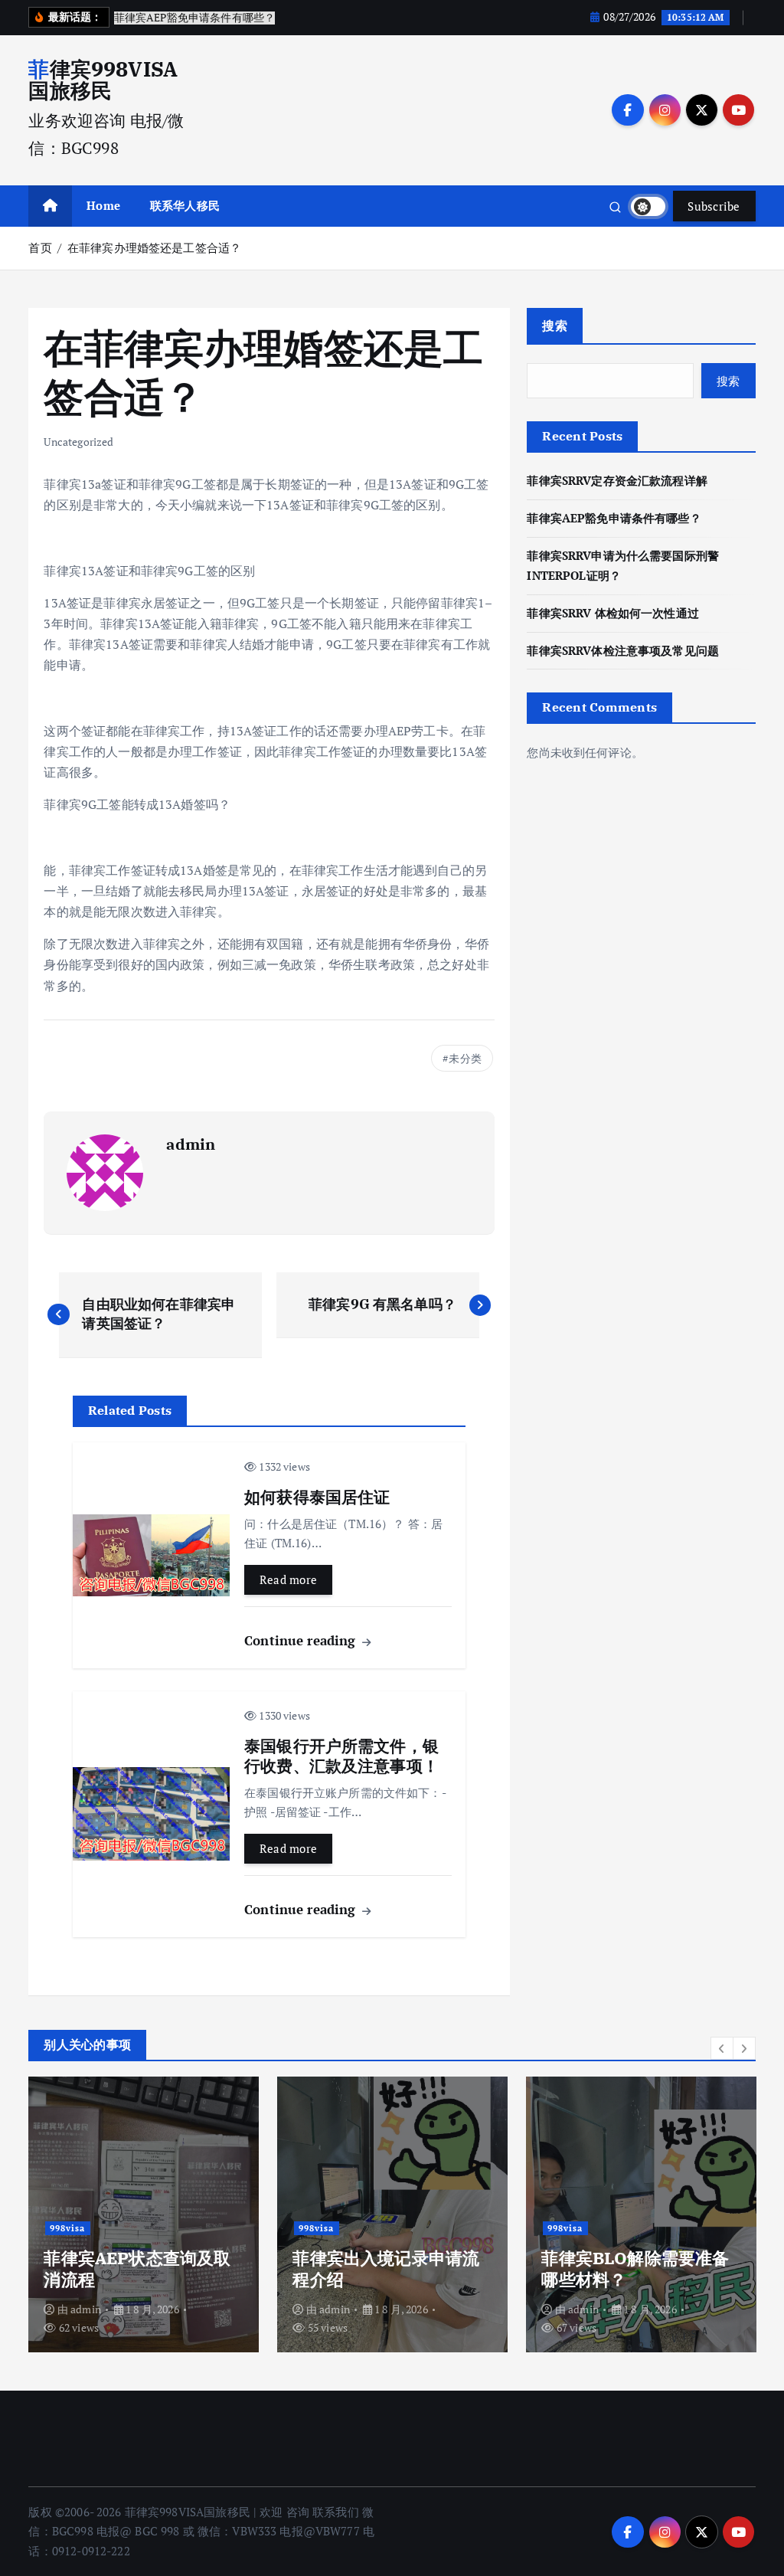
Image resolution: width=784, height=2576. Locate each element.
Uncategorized (78, 442)
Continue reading (302, 1640)
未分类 (465, 1058)
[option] (144, 2214)
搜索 (555, 326)
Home (103, 205)
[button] (722, 2048)
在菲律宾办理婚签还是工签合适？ (154, 247)
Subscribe (714, 206)
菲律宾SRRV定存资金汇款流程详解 (617, 480)
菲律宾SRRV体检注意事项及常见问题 (623, 650)
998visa (67, 2228)
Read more (289, 1579)
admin (191, 1144)
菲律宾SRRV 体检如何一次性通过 (613, 613)
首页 (40, 247)
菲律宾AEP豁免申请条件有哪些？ (614, 518)
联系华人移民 (185, 205)
